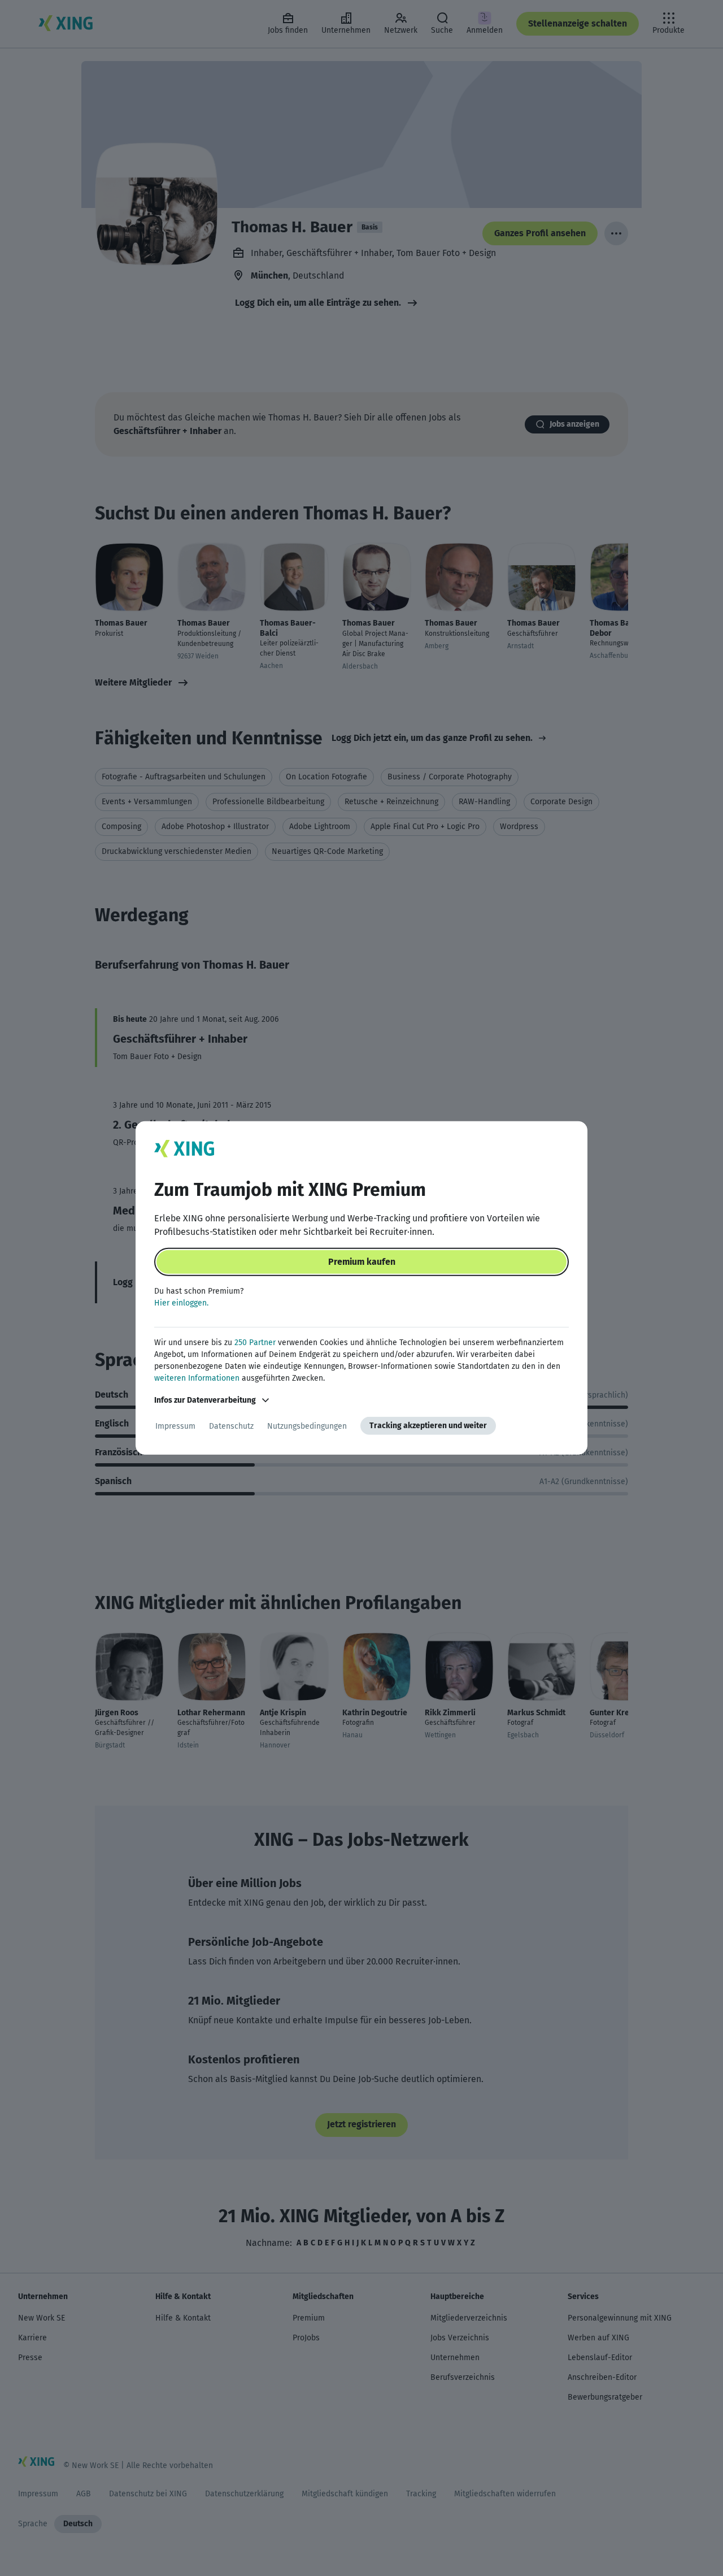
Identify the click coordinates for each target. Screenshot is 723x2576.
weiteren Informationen (197, 1378)
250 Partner (255, 1343)
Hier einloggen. (181, 1303)
